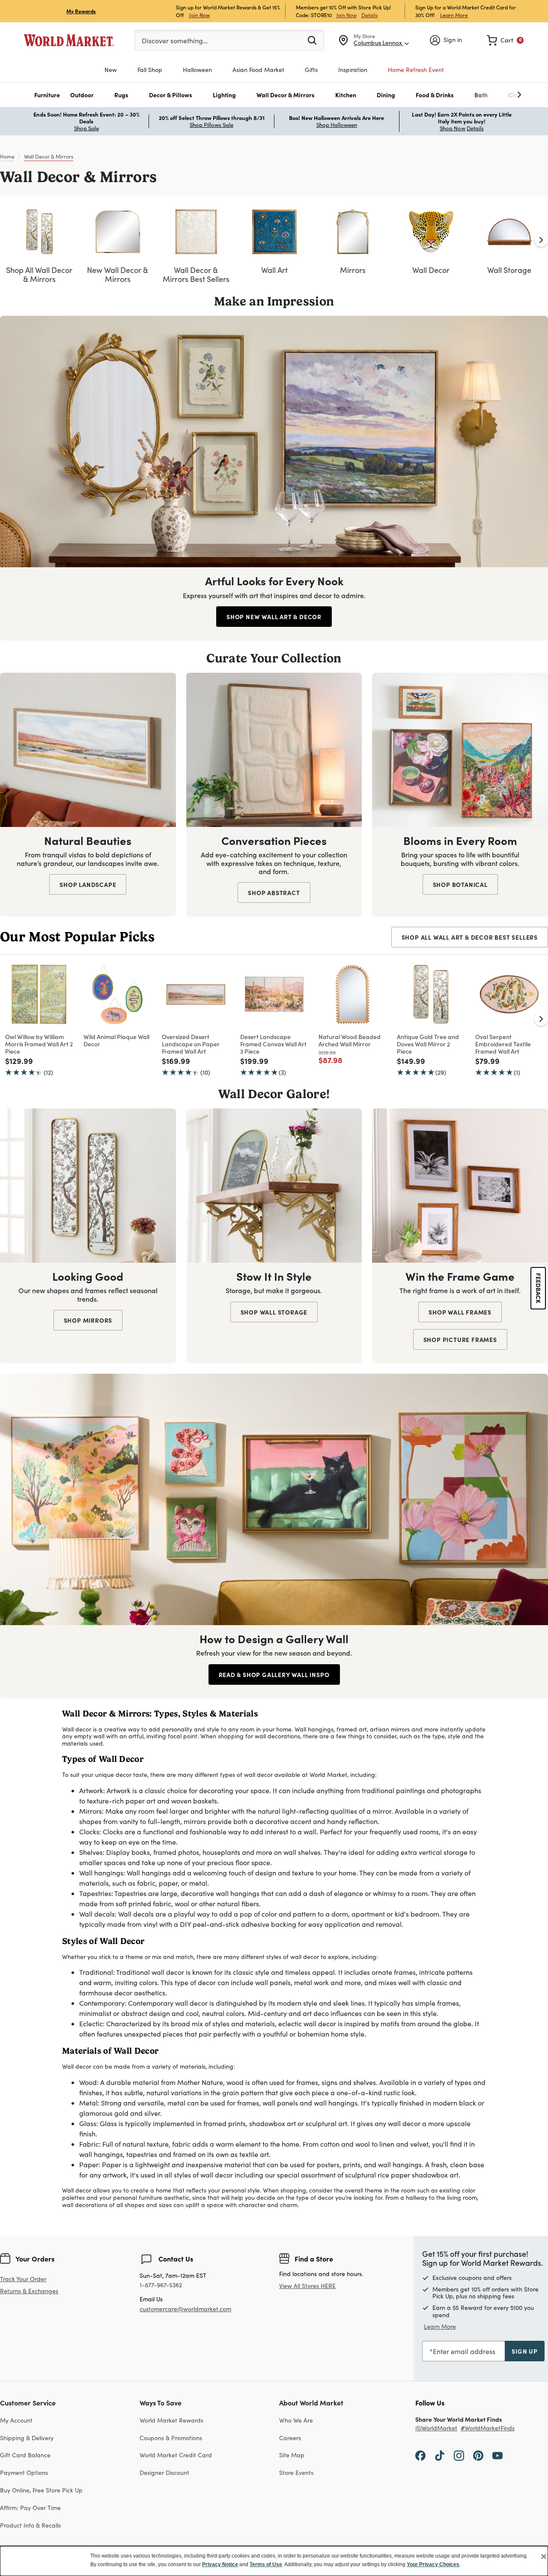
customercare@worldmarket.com (185, 2309)
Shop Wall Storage (274, 1312)
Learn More (454, 15)
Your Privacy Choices (433, 2564)
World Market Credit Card (176, 2455)
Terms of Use (266, 2564)
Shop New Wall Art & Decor (274, 617)
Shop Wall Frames (460, 1312)
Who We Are (296, 2420)
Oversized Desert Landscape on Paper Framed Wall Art (191, 1044)
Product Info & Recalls (30, 2525)
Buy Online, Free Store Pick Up (41, 2490)
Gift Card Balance (25, 2455)
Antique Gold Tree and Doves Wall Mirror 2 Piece (428, 1044)
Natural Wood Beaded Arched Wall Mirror (350, 1040)
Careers (290, 2438)
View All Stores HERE (307, 2286)
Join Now (200, 15)
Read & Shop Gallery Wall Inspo (274, 1674)
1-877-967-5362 (161, 2285)
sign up (525, 2351)
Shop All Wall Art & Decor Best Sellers (470, 937)
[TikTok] (440, 2455)
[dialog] (274, 2561)
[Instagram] (459, 2455)
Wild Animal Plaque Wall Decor (116, 1040)
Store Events (296, 2473)
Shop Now (453, 128)
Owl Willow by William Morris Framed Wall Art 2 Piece (39, 1044)
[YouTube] (497, 2455)
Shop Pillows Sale (211, 125)
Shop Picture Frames (460, 1339)
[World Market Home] (69, 40)
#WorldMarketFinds (488, 2428)
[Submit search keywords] (312, 40)
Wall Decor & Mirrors (49, 156)
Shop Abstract (274, 893)
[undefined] (493, 95)
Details (369, 15)
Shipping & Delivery (27, 2438)
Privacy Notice (220, 2564)
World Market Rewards (171, 2420)
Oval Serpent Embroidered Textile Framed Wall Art (503, 1044)
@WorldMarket (436, 2428)
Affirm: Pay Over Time (30, 2508)
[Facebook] (420, 2455)
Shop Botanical (460, 884)
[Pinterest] (478, 2455)
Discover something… (175, 40)
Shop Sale (86, 128)
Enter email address (464, 2351)
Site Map (292, 2455)
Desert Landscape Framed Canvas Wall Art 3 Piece (273, 1044)
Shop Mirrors (88, 1320)
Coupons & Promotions (171, 2438)
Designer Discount (164, 2473)
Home (7, 156)
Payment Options (24, 2473)
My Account (16, 2420)
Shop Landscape (88, 884)
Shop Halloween (337, 125)
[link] (505, 40)
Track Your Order (23, 2279)
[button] (47, 95)
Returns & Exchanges (29, 2291)
